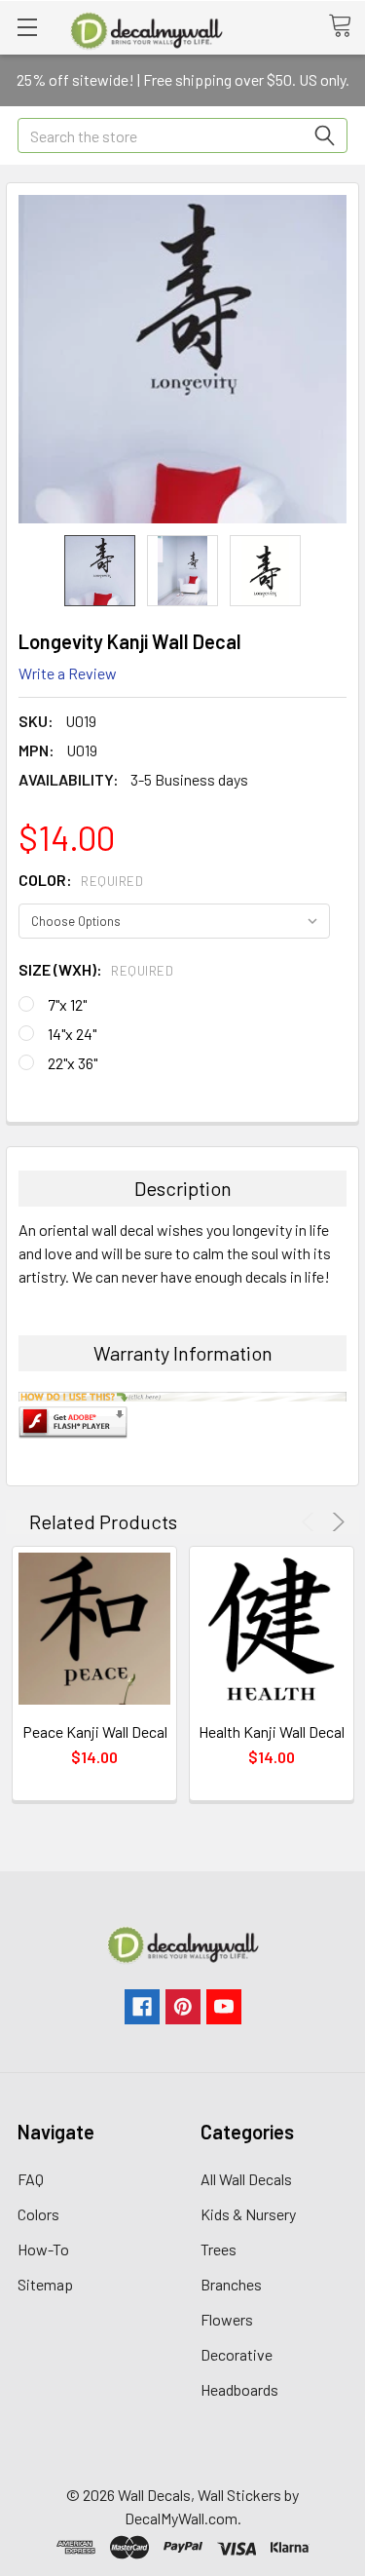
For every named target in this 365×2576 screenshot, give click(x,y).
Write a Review (68, 673)
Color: (81, 880)
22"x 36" (73, 1063)
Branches (231, 2284)
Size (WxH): (96, 969)
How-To (43, 2249)
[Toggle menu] (27, 27)
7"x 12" (67, 1004)
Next (335, 1522)
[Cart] (347, 26)
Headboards (239, 2389)
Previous (311, 1522)
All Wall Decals (246, 2179)
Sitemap (45, 2284)
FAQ (31, 2179)
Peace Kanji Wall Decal (95, 1731)
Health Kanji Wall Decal (272, 1731)
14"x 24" (72, 1034)
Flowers (227, 2319)
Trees (219, 2249)
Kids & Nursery (248, 2214)
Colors (38, 2214)
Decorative (237, 2354)
